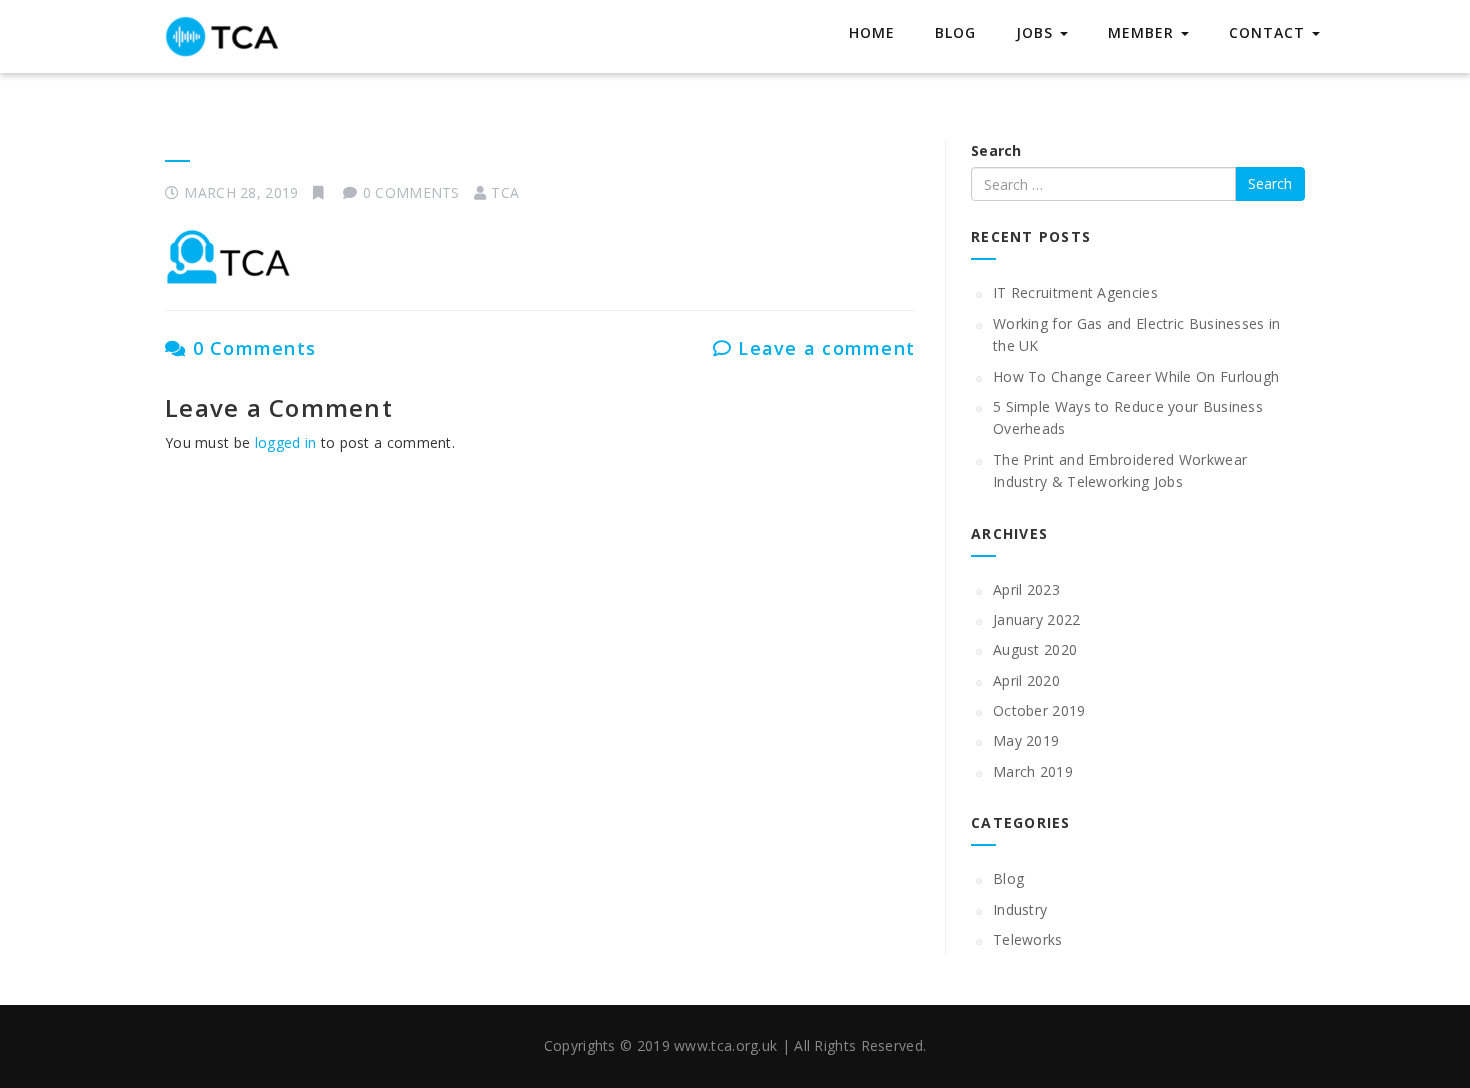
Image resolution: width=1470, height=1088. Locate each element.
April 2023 (1026, 589)
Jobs (1037, 32)
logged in (286, 442)
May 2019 (1026, 740)
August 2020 (1035, 649)
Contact (1269, 32)
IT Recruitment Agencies (1075, 292)
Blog (955, 32)
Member (1143, 32)
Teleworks (1028, 939)
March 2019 (1033, 771)
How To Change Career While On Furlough (1136, 376)
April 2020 (1026, 680)
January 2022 (1037, 619)
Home (872, 32)
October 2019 (1039, 710)
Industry (1020, 909)
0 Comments (251, 348)
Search (996, 150)
